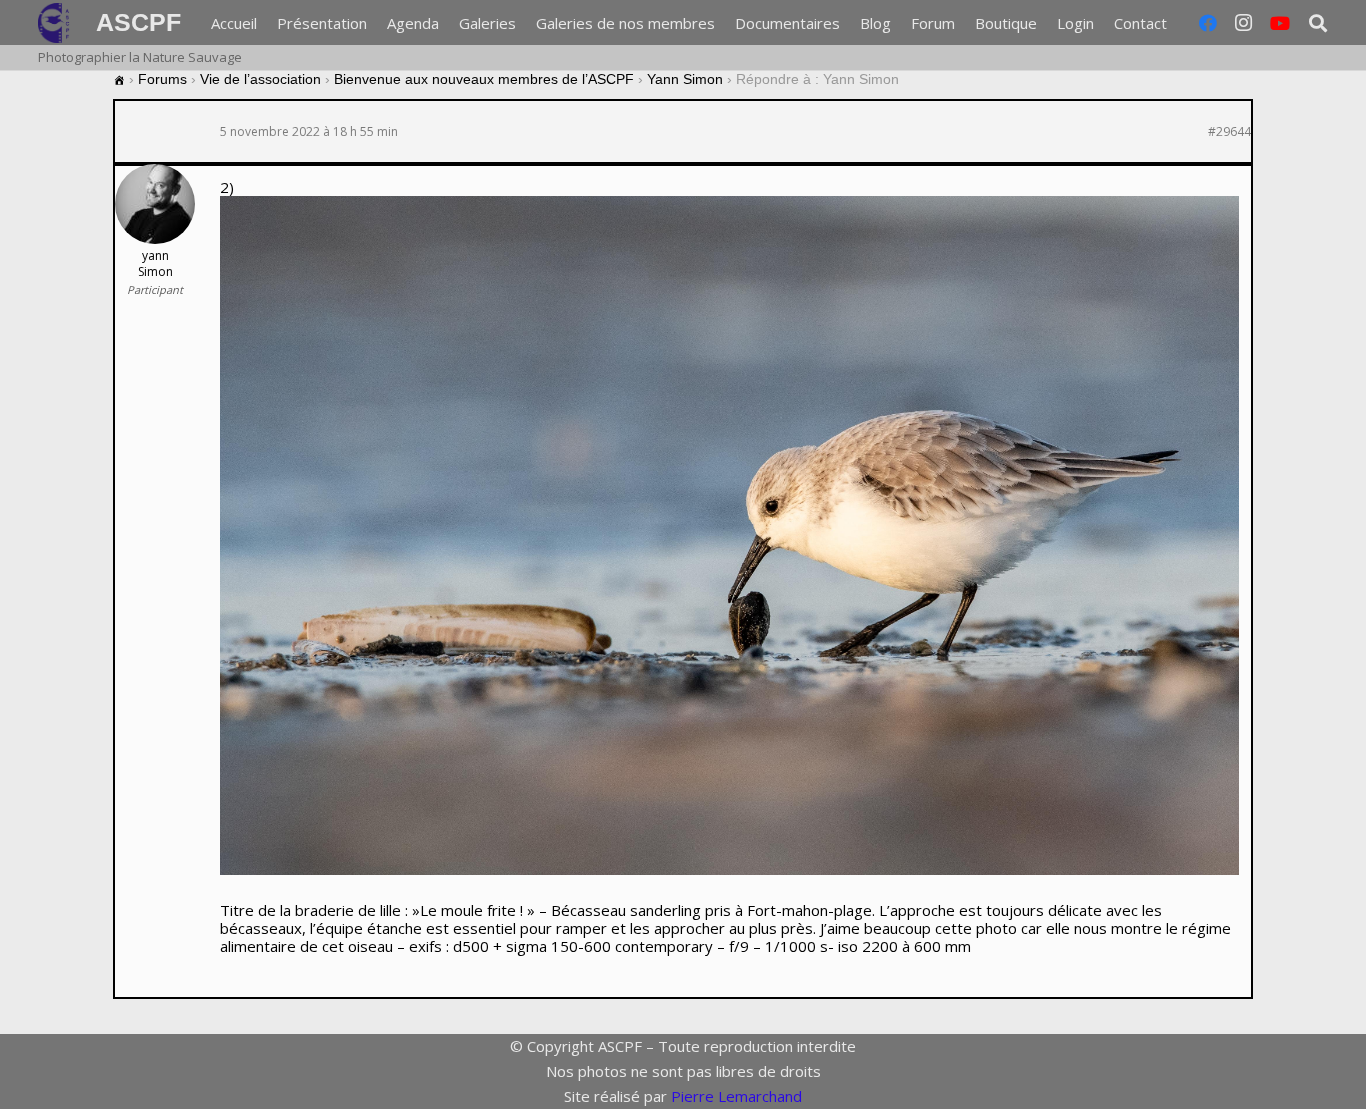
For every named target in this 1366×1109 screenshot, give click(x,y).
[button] (1180, 23)
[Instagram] (1244, 23)
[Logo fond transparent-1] (57, 23)
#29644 (1229, 132)
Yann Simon (685, 79)
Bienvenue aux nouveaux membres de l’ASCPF (484, 79)
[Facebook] (1208, 23)
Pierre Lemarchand (736, 1096)
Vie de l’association (260, 79)
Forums (162, 79)
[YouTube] (1280, 23)
